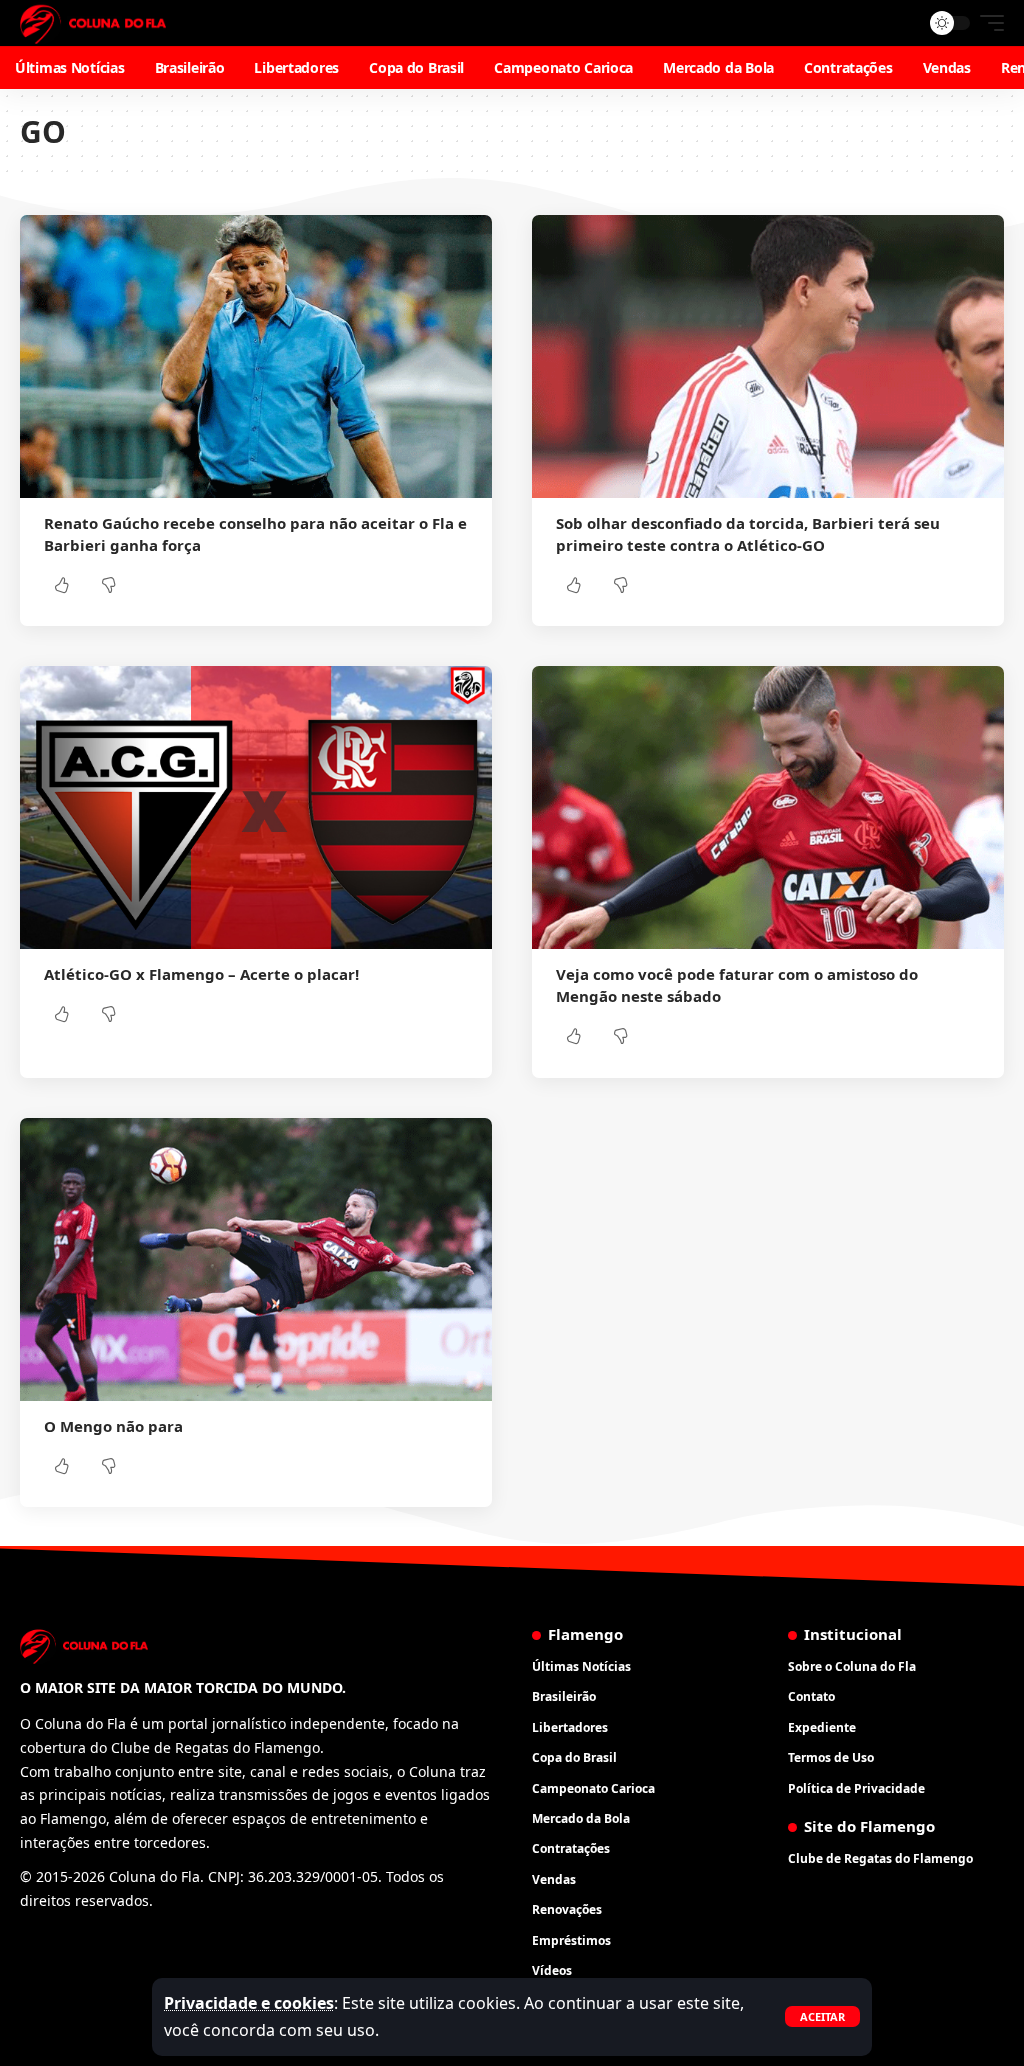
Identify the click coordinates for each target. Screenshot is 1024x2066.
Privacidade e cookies (249, 2003)
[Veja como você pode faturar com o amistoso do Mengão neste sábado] (768, 807)
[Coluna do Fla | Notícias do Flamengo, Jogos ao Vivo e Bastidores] (93, 23)
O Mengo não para (113, 1426)
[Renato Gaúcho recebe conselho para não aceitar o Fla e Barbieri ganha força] (256, 356)
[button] (822, 2016)
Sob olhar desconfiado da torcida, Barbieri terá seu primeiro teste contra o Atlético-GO (748, 534)
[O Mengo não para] (256, 1259)
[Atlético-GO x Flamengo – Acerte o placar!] (256, 807)
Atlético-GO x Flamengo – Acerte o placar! (201, 974)
